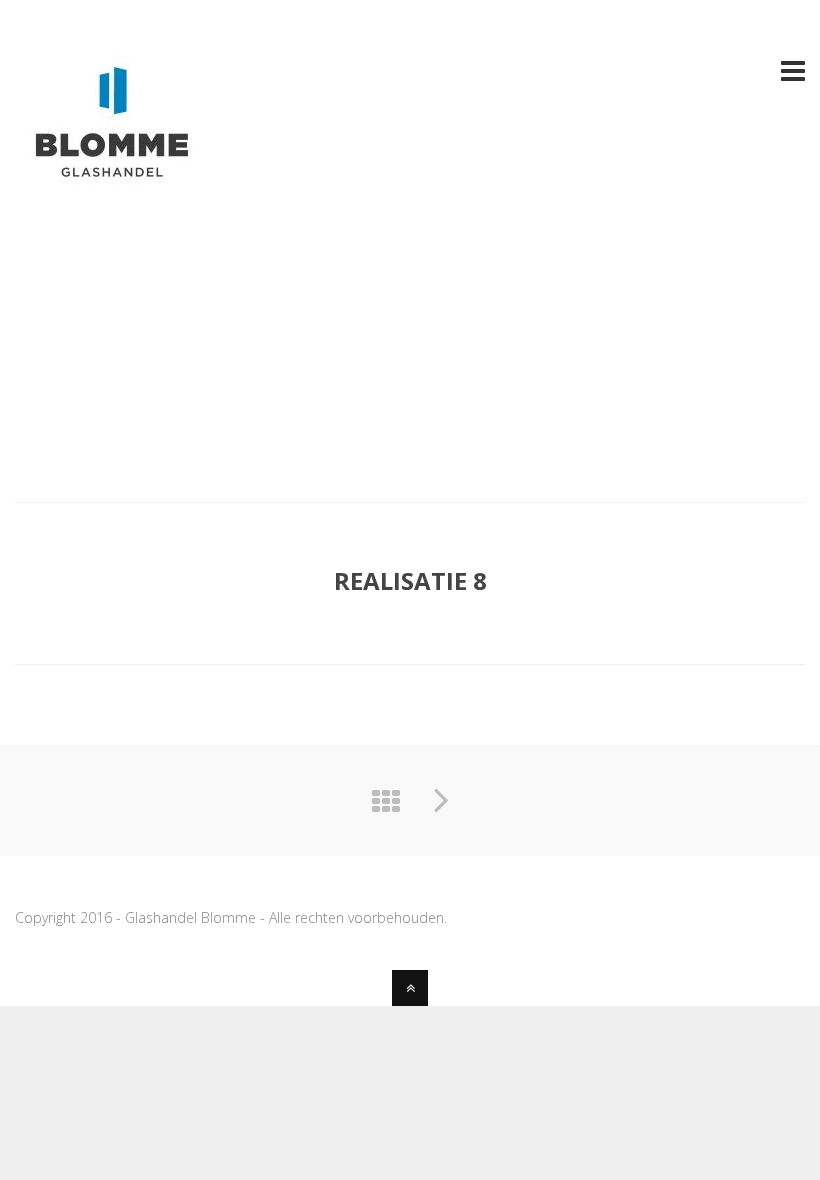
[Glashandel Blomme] (115, 187)
